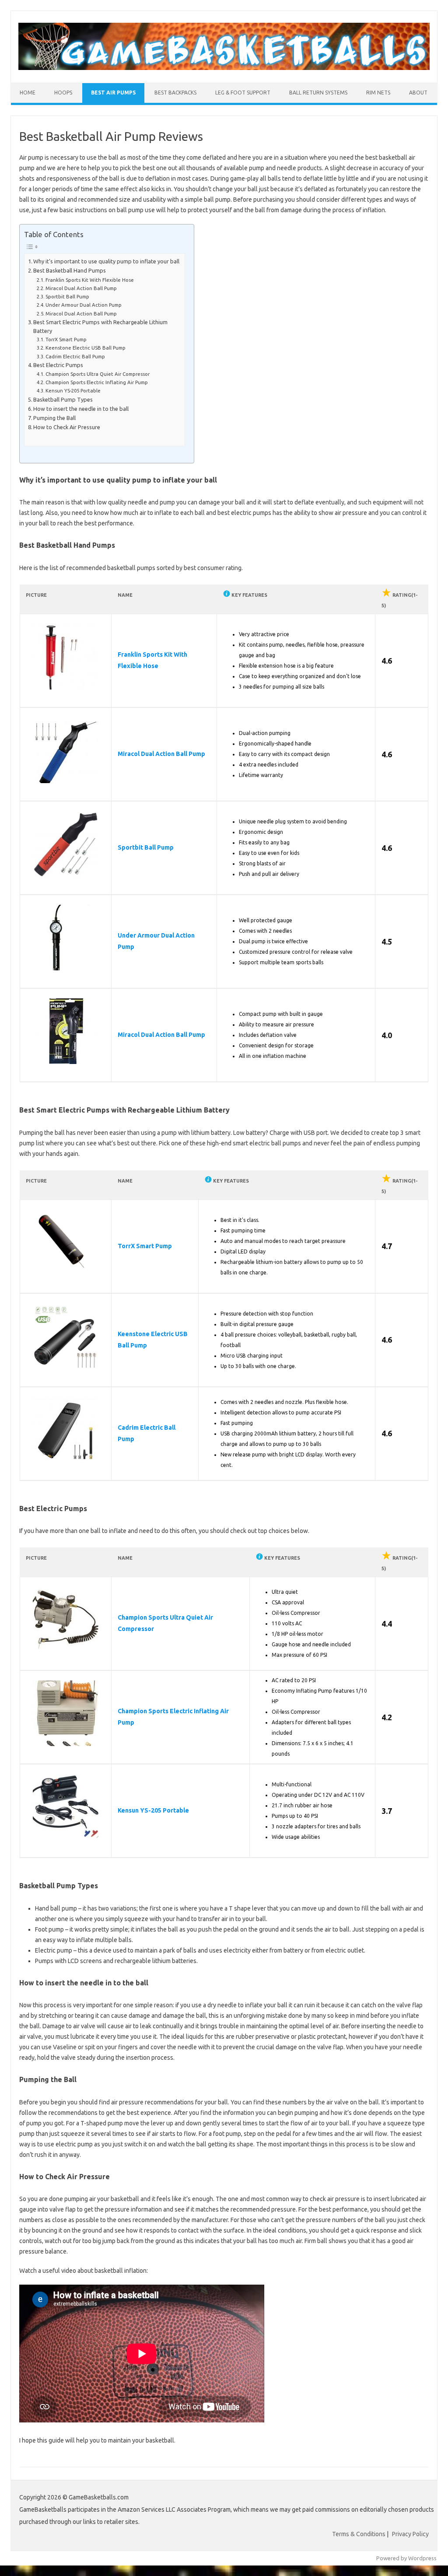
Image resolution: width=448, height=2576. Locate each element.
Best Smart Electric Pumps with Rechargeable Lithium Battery (100, 326)
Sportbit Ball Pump (67, 296)
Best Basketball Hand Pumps (70, 270)
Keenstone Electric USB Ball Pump (86, 348)
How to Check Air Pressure (67, 427)
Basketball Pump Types (63, 399)
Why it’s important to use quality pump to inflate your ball (106, 261)
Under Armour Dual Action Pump (84, 305)
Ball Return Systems (318, 93)
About (418, 93)
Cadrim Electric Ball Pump (75, 356)
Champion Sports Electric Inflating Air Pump (97, 382)
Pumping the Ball (54, 418)
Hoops (63, 93)
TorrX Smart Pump (66, 339)
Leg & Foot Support (243, 93)
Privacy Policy (410, 2534)
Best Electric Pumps (58, 365)
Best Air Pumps (113, 93)
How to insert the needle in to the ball (81, 409)
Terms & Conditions (359, 2534)
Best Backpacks (175, 93)
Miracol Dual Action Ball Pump (81, 288)
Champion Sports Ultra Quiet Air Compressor (98, 374)
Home (28, 93)
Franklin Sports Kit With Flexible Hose (90, 280)
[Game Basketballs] (224, 68)
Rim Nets (378, 93)
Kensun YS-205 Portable (73, 390)
